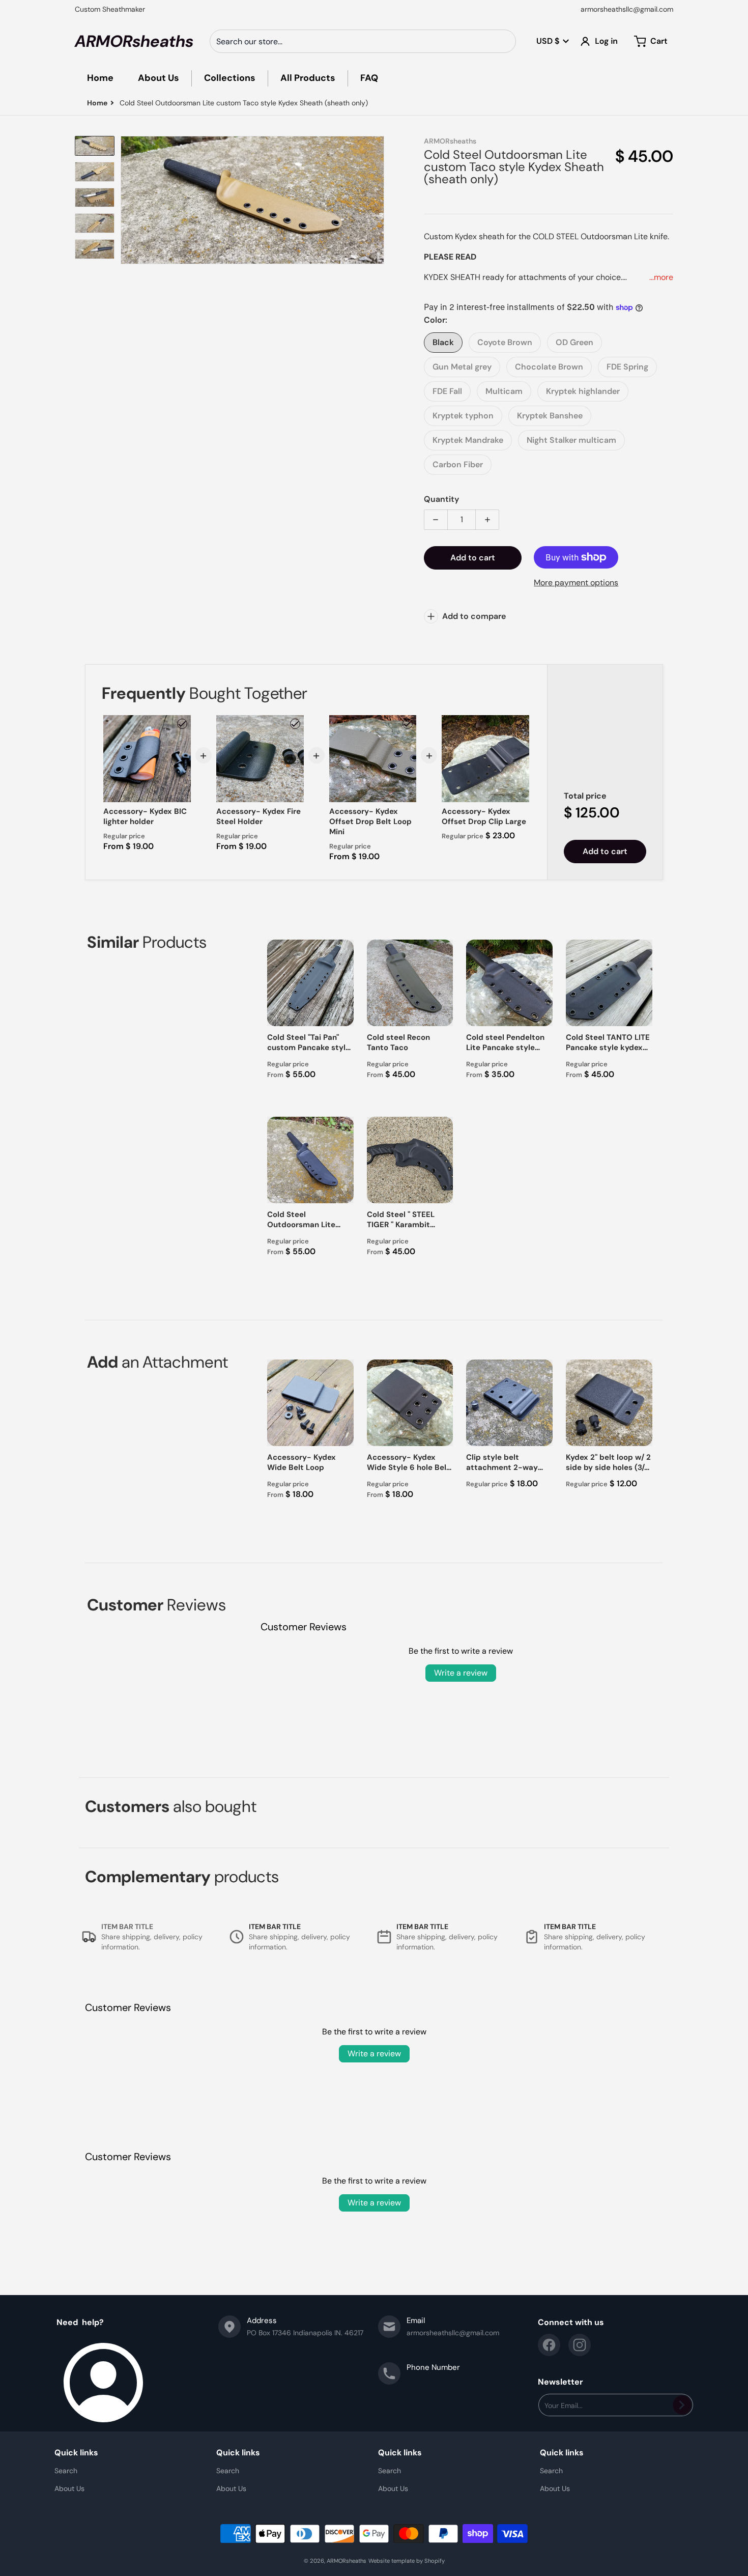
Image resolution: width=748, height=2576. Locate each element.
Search (66, 2471)
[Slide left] (127, 200)
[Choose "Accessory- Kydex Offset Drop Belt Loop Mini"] (408, 724)
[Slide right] (378, 200)
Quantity (441, 499)
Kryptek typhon (463, 416)
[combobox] (363, 41)
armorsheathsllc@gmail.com (627, 9)
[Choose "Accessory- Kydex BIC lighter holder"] (182, 724)
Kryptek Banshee (550, 416)
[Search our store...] (504, 41)
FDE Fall (447, 391)
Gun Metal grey (462, 367)
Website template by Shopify (407, 2561)
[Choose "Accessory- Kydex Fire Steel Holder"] (295, 724)
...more (661, 277)
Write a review (461, 1673)
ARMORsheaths (347, 2561)
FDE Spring (627, 367)
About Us (69, 2488)
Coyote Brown (505, 342)
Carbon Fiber (458, 464)
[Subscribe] (682, 2405)
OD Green (574, 342)
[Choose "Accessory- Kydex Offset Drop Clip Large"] (521, 724)
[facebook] (549, 2345)
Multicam (504, 391)
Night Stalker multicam (571, 440)
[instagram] (580, 2345)
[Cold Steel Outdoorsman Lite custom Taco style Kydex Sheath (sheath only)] (95, 146)
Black (443, 342)
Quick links (76, 2453)
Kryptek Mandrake (468, 440)
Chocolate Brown (549, 367)
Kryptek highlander (583, 391)
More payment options (576, 583)
